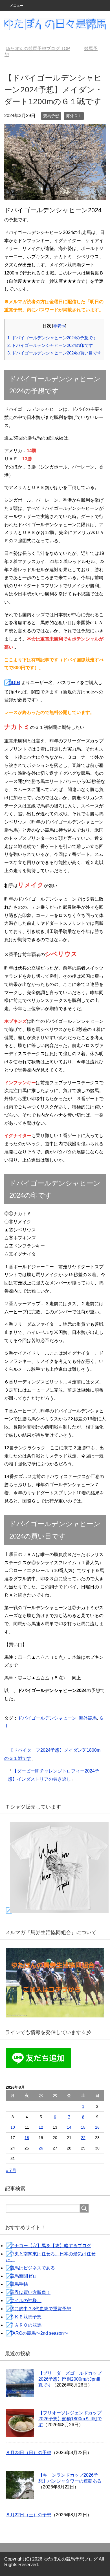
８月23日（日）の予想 (28, 2453)
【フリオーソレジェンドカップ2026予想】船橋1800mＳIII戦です (70, 2419)
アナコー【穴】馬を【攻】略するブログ (50, 2246)
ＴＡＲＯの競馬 (26, 2325)
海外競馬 (88, 1718)
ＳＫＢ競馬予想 (26, 2317)
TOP (41, 49)
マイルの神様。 (26, 2301)
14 (69, 2127)
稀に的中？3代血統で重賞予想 (40, 2309)
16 (97, 2127)
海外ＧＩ (74, 116)
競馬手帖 (19, 2284)
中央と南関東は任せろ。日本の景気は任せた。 (51, 2257)
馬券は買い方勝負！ (30, 2292)
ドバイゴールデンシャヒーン (47, 1718)
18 (27, 2138)
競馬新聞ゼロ (23, 2276)
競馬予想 (51, 116)
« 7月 (11, 2170)
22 (83, 2138)
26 (41, 2148)
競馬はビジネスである (32, 2268)
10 (13, 2127)
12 (41, 2127)
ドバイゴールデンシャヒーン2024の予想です (52, 338)
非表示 (59, 326)
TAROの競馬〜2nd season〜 (39, 2333)
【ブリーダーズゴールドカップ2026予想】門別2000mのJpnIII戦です (70, 2379)
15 (83, 2127)
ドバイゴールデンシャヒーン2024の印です (50, 345)
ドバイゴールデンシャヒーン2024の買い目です (54, 353)
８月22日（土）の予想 (28, 2515)
